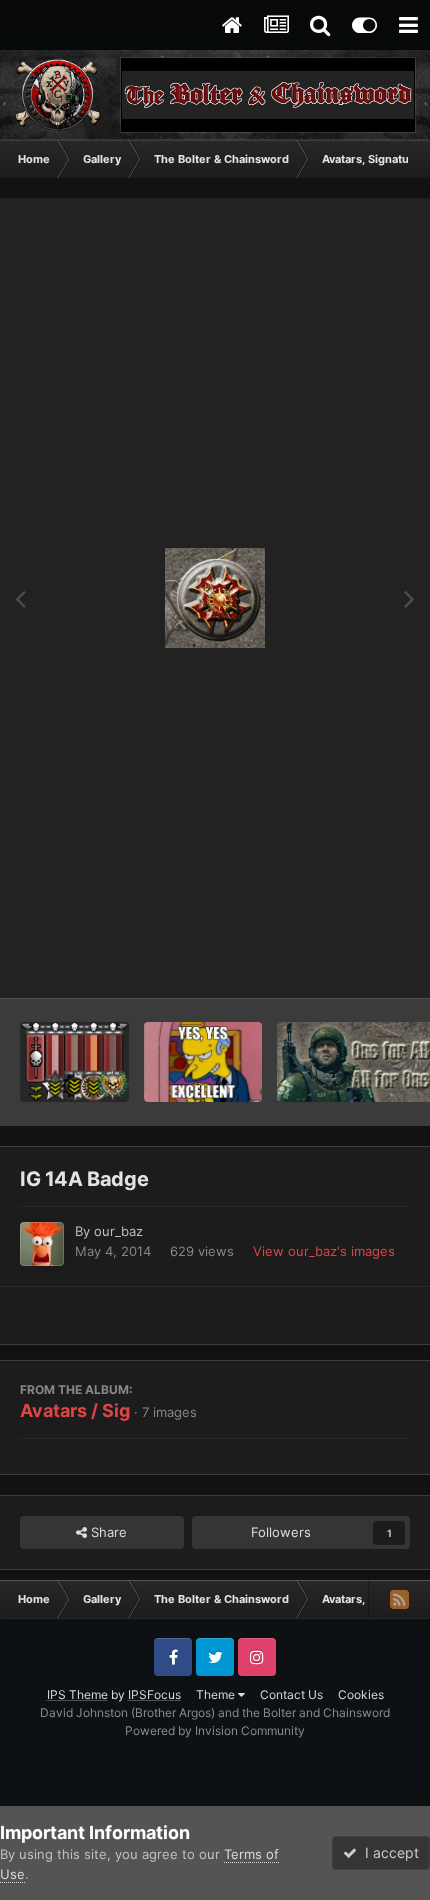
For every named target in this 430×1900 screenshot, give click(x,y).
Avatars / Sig (75, 1410)
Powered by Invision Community (215, 1730)
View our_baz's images (324, 1251)
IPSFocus (154, 1694)
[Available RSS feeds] (399, 1599)
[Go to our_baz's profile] (42, 1244)
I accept (388, 1852)
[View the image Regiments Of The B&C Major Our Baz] (74, 1062)
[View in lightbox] (215, 598)
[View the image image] (203, 1062)
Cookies (361, 1694)
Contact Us (291, 1694)
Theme (217, 1694)
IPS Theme (77, 1694)
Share (107, 1532)
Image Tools (348, 962)
